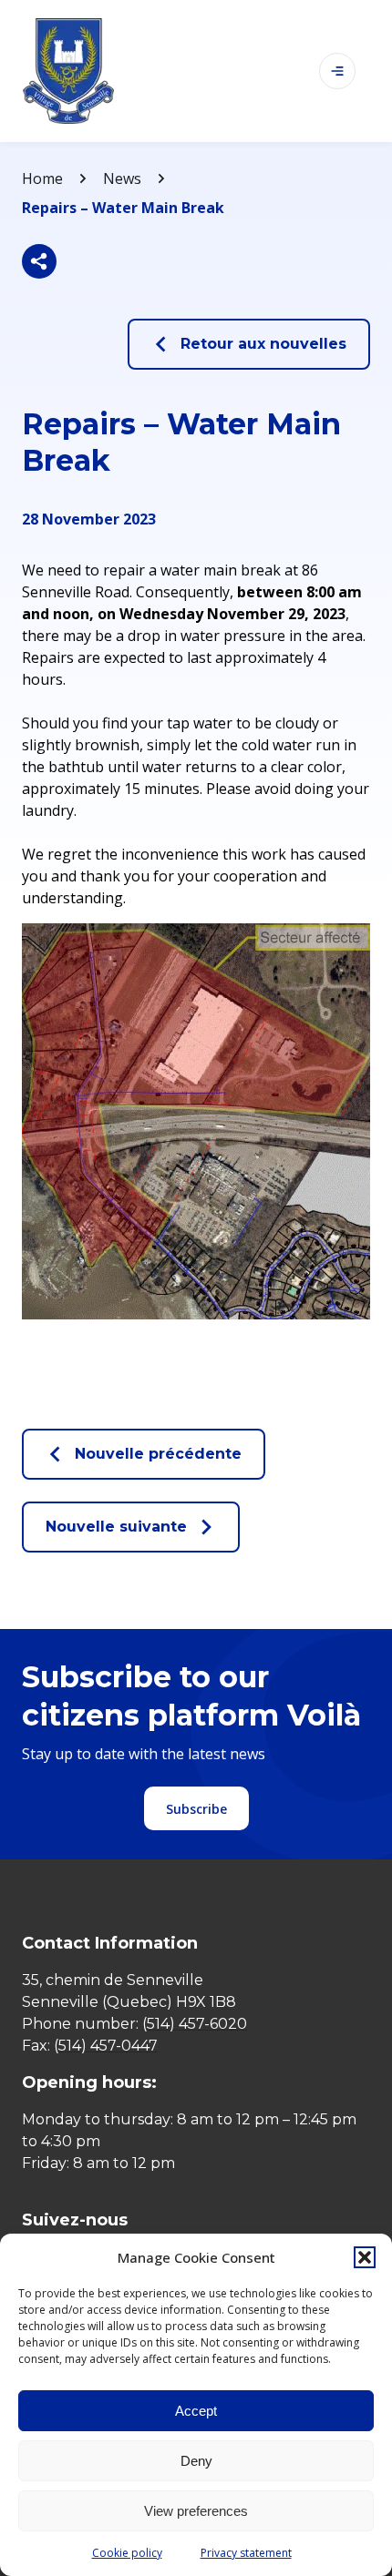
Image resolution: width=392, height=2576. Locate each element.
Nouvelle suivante (116, 1527)
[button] (365, 2257)
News (122, 178)
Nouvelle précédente (158, 1454)
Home (42, 178)
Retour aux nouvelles (263, 344)
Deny (196, 2461)
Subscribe (196, 1809)
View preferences (196, 2511)
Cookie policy (127, 2553)
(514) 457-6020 (195, 2024)
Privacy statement (246, 2553)
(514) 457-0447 (106, 2046)
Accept (196, 2411)
